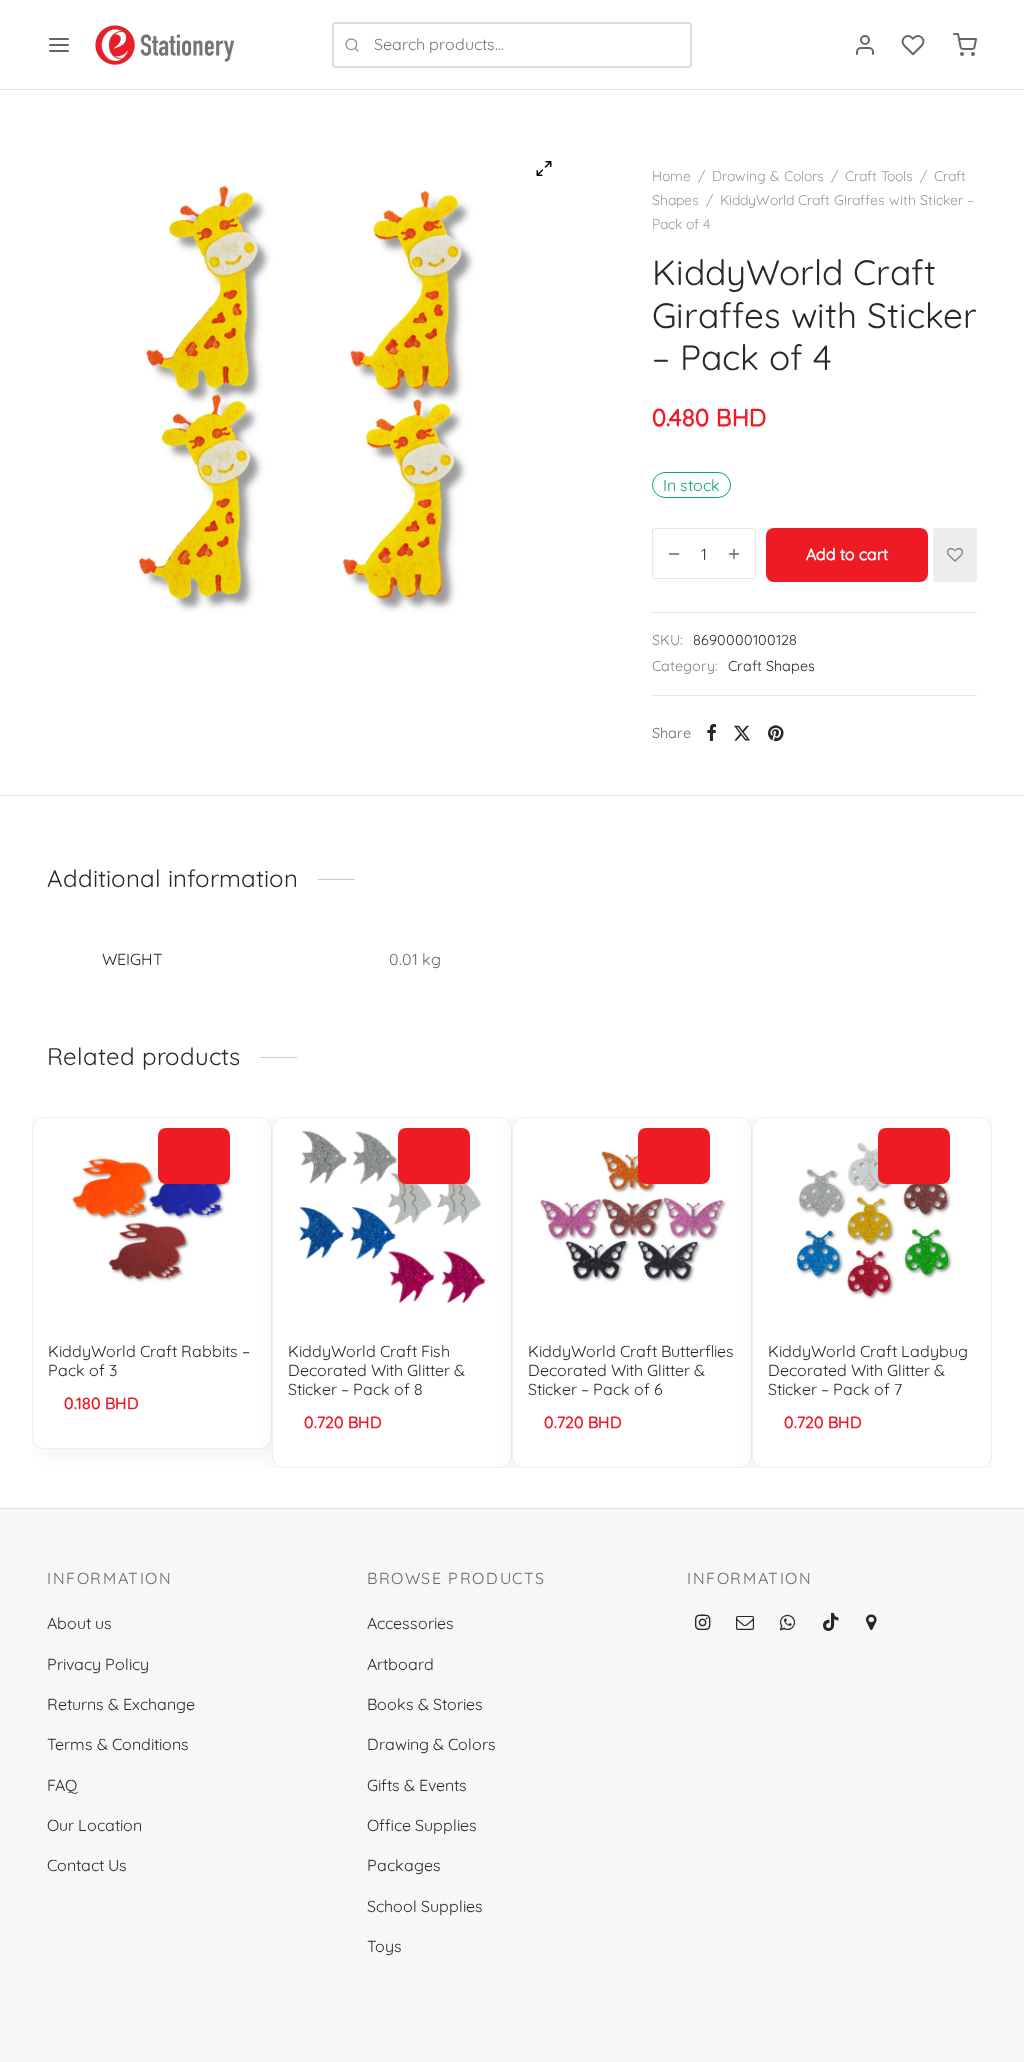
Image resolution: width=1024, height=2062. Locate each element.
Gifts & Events (417, 1785)
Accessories (410, 1623)
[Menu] (59, 45)
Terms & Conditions (118, 1744)
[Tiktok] (831, 1623)
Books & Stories (425, 1704)
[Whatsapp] (787, 1623)
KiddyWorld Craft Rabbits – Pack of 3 (149, 1360)
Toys (384, 1946)
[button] (194, 1157)
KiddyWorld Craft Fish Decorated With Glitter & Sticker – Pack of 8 (376, 1370)
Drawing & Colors (768, 176)
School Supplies (425, 1906)
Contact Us (87, 1865)
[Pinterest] (775, 733)
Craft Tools (879, 176)
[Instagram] (702, 1623)
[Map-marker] (871, 1623)
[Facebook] (711, 733)
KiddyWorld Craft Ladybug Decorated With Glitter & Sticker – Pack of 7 (868, 1370)
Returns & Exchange (121, 1704)
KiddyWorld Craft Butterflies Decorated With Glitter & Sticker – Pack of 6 (631, 1370)
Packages (404, 1865)
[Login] (865, 45)
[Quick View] (194, 1203)
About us (79, 1623)
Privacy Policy (98, 1664)
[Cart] (965, 45)
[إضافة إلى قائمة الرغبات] (955, 555)
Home (671, 176)
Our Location (94, 1825)
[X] (742, 733)
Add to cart (847, 555)
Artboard (400, 1664)
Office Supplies (422, 1825)
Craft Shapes (771, 666)
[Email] (745, 1623)
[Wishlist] (915, 45)
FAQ (62, 1785)
